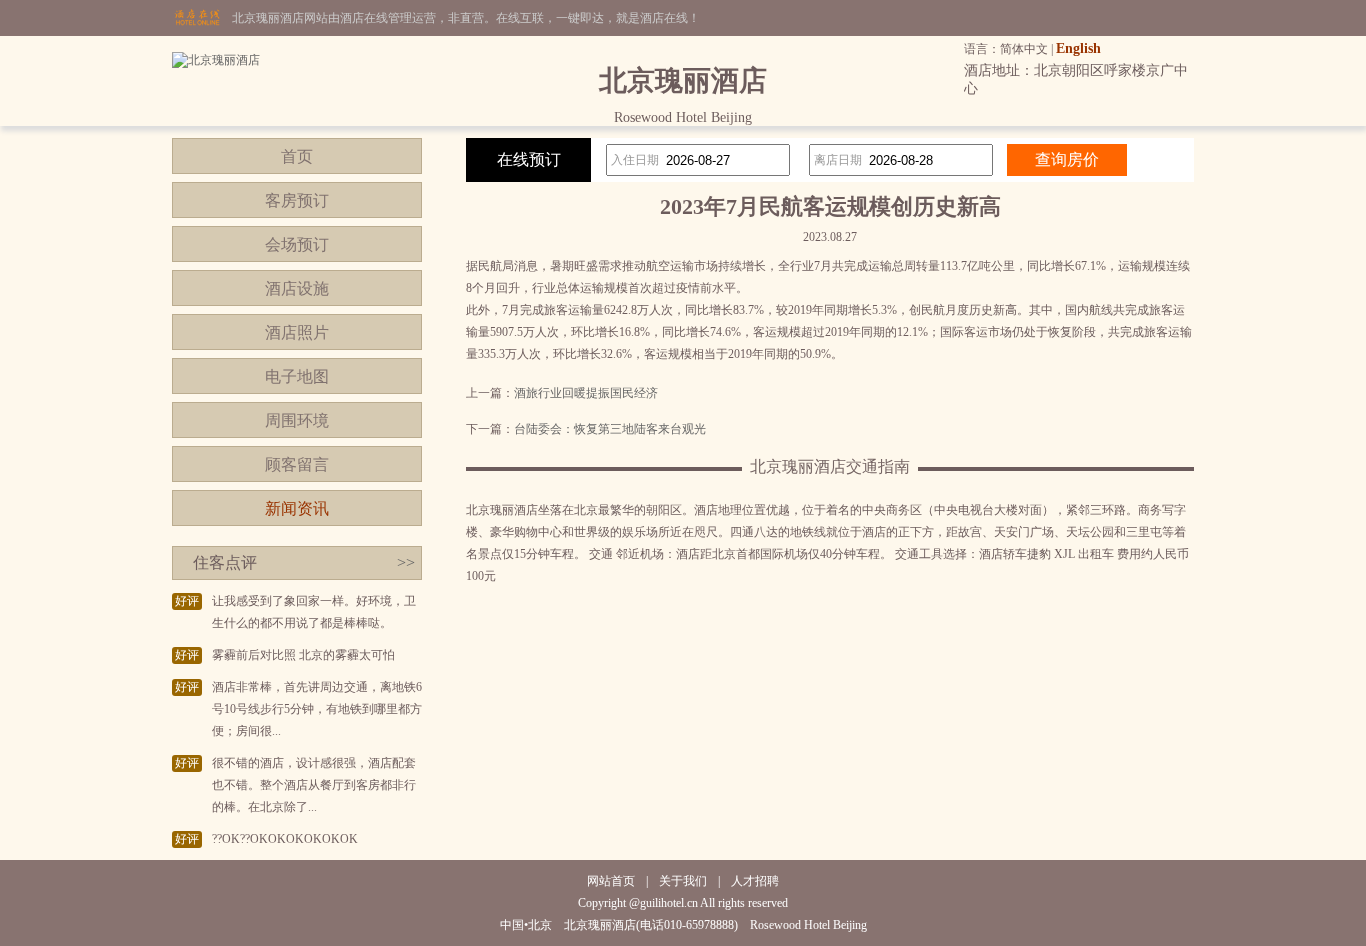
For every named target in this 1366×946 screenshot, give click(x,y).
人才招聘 (755, 881)
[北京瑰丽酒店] (216, 60)
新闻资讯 (297, 508)
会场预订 (297, 244)
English (1078, 48)
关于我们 (683, 881)
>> (406, 562)
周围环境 (297, 420)
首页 (297, 156)
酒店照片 (297, 332)
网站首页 (611, 881)
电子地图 (297, 376)
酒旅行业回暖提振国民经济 (586, 393)
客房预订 (297, 200)
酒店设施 (297, 288)
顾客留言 (297, 464)
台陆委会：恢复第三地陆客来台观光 (610, 429)
